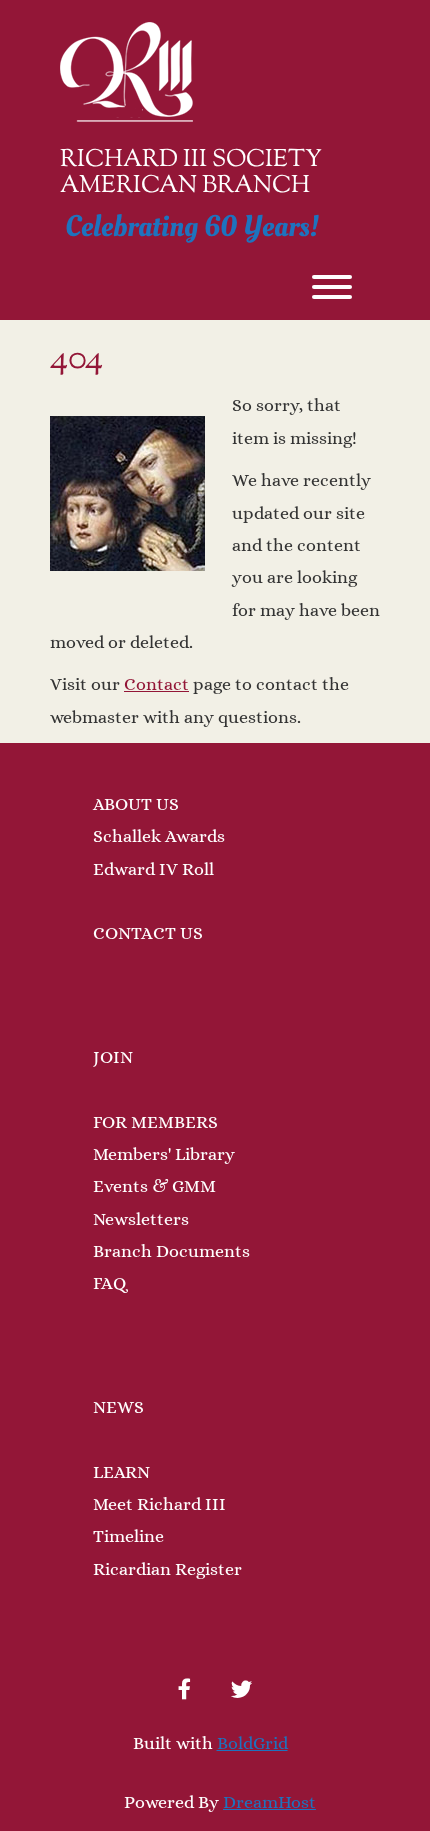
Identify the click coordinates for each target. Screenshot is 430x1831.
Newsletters (141, 1219)
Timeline (128, 1536)
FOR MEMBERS (155, 1122)
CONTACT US (148, 933)
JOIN (113, 1057)
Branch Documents (171, 1251)
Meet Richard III (159, 1504)
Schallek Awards (159, 836)
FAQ (109, 1283)
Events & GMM (154, 1186)
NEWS (118, 1407)
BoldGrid (252, 1743)
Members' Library (164, 1154)
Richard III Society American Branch (191, 173)
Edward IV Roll (153, 869)
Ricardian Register (167, 1569)
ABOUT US (136, 804)
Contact (156, 684)
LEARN (121, 1472)
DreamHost (269, 1802)
